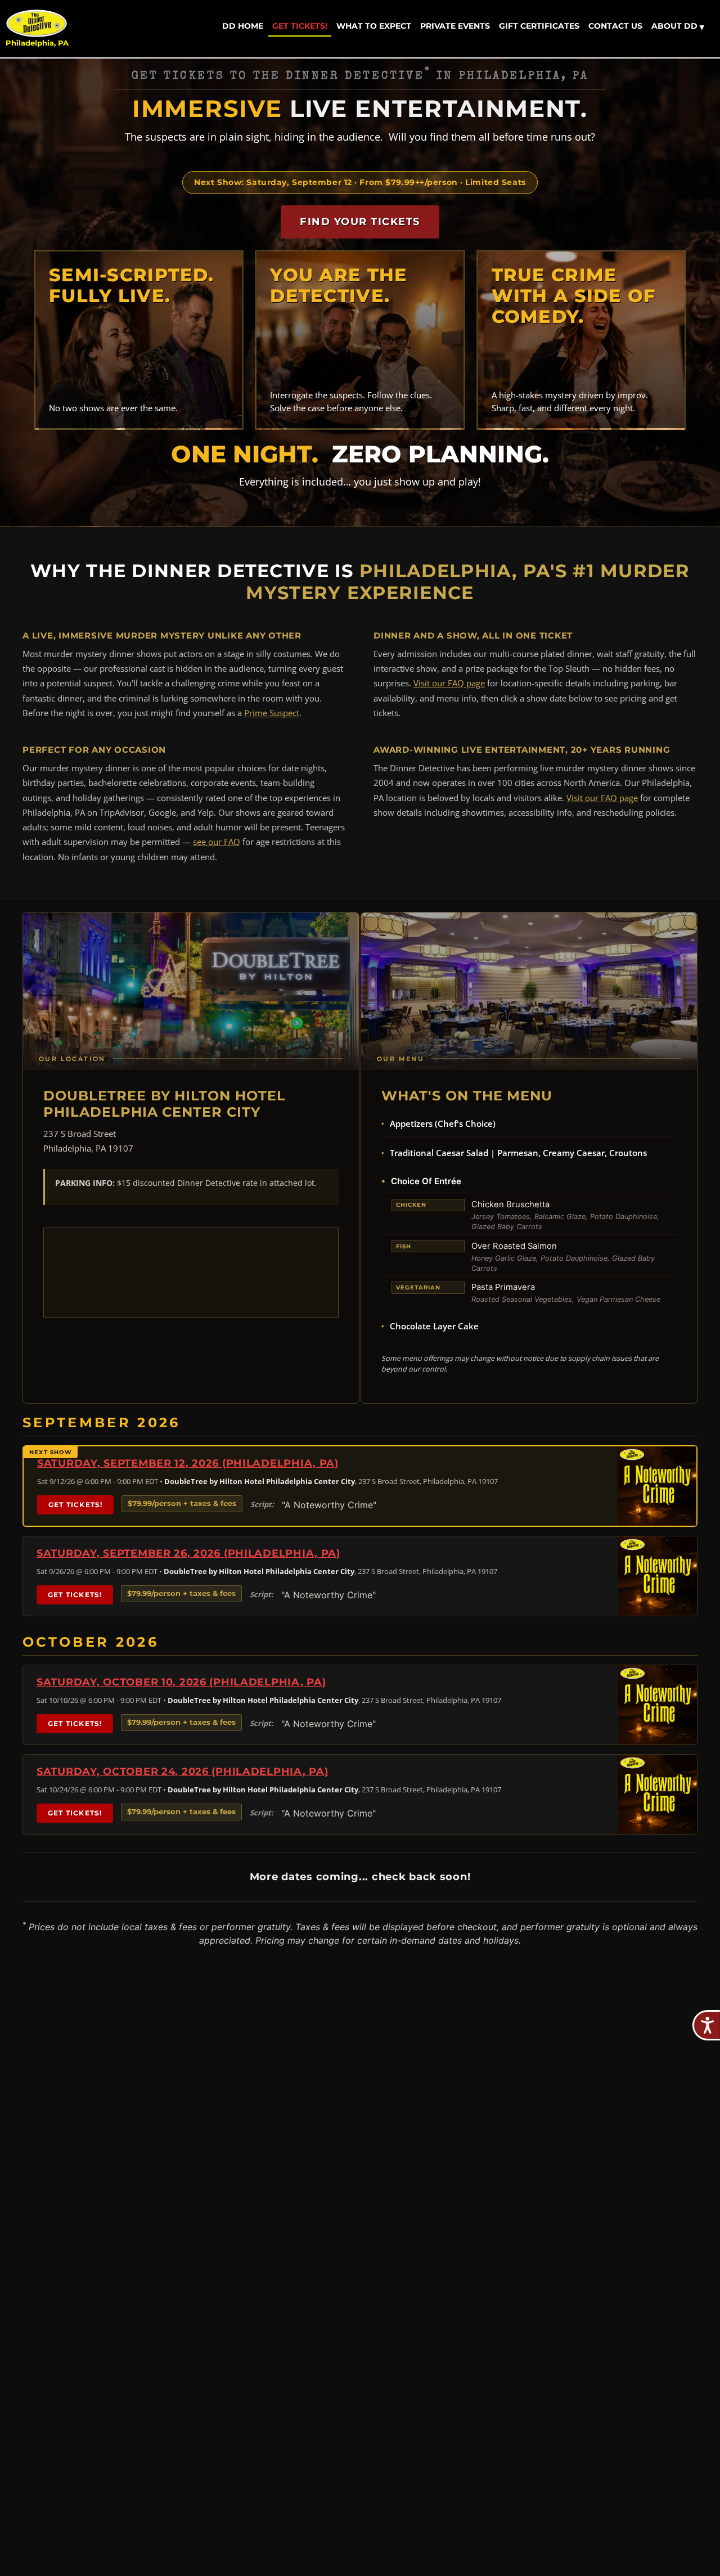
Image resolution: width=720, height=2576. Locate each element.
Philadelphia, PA (37, 43)
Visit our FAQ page (449, 683)
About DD (678, 26)
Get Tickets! (300, 26)
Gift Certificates (539, 26)
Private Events (455, 26)
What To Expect (374, 26)
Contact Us (615, 26)
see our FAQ (217, 842)
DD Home (243, 26)
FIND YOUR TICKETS (360, 222)
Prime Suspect (272, 713)
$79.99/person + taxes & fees (182, 1503)
